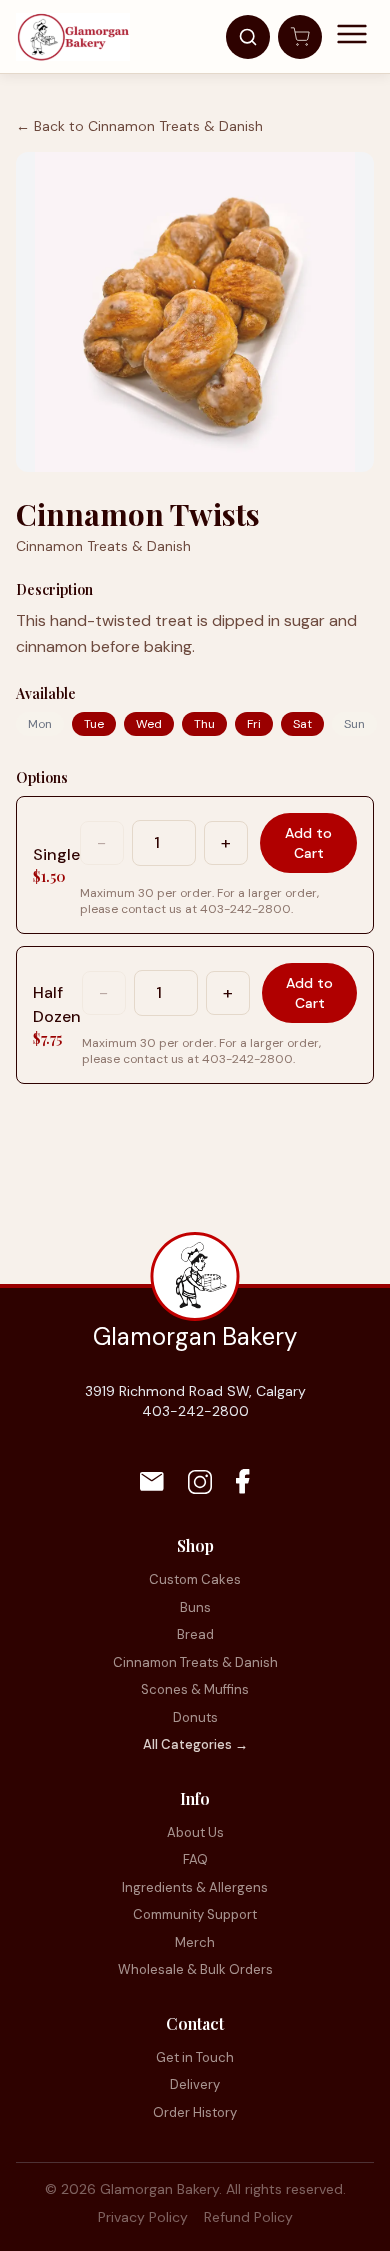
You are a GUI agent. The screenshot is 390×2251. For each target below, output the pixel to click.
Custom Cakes (195, 1579)
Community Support (195, 1914)
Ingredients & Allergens (195, 1887)
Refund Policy (248, 2217)
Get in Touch (195, 2057)
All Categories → (195, 1744)
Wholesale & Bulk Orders (195, 1969)
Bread (195, 1634)
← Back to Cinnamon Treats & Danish (139, 126)
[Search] (248, 37)
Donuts (195, 1717)
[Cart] (300, 37)
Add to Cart (308, 843)
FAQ (195, 1859)
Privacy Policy (143, 2217)
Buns (195, 1607)
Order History (195, 2112)
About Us (195, 1832)
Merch (195, 1942)
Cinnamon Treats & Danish (195, 1662)
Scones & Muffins (195, 1689)
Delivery (195, 2084)
